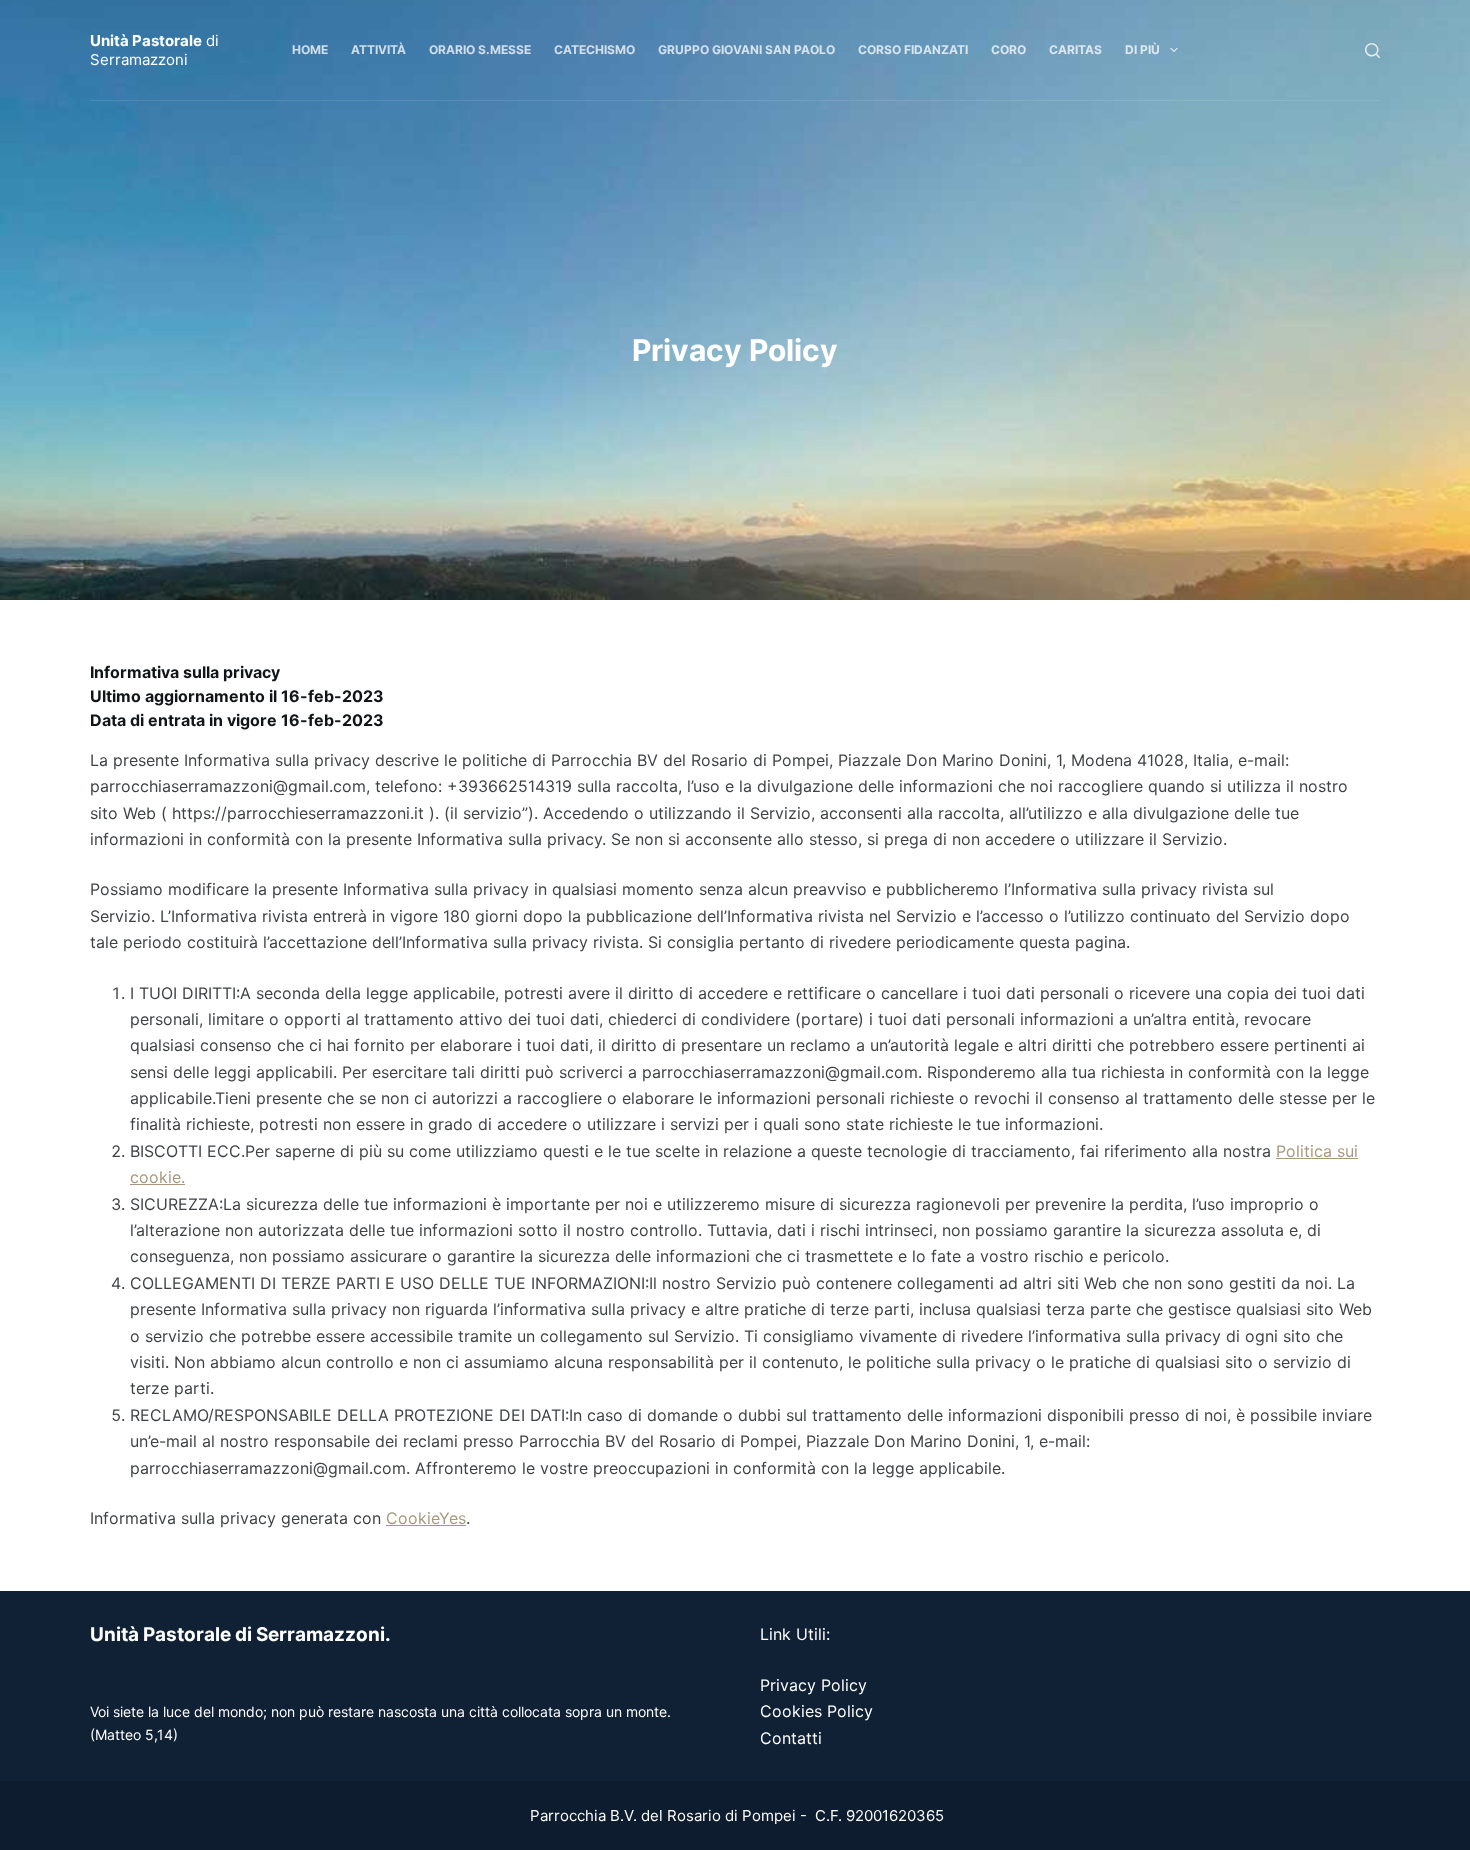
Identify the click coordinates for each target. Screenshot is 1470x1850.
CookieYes (426, 1518)
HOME (310, 49)
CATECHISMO (594, 49)
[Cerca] (1372, 50)
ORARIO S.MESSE (480, 49)
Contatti (791, 1738)
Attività (378, 49)
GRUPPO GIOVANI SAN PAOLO (746, 49)
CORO (1008, 49)
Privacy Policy (813, 1685)
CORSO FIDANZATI (913, 49)
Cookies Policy (816, 1711)
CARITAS (1075, 49)
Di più (1142, 49)
